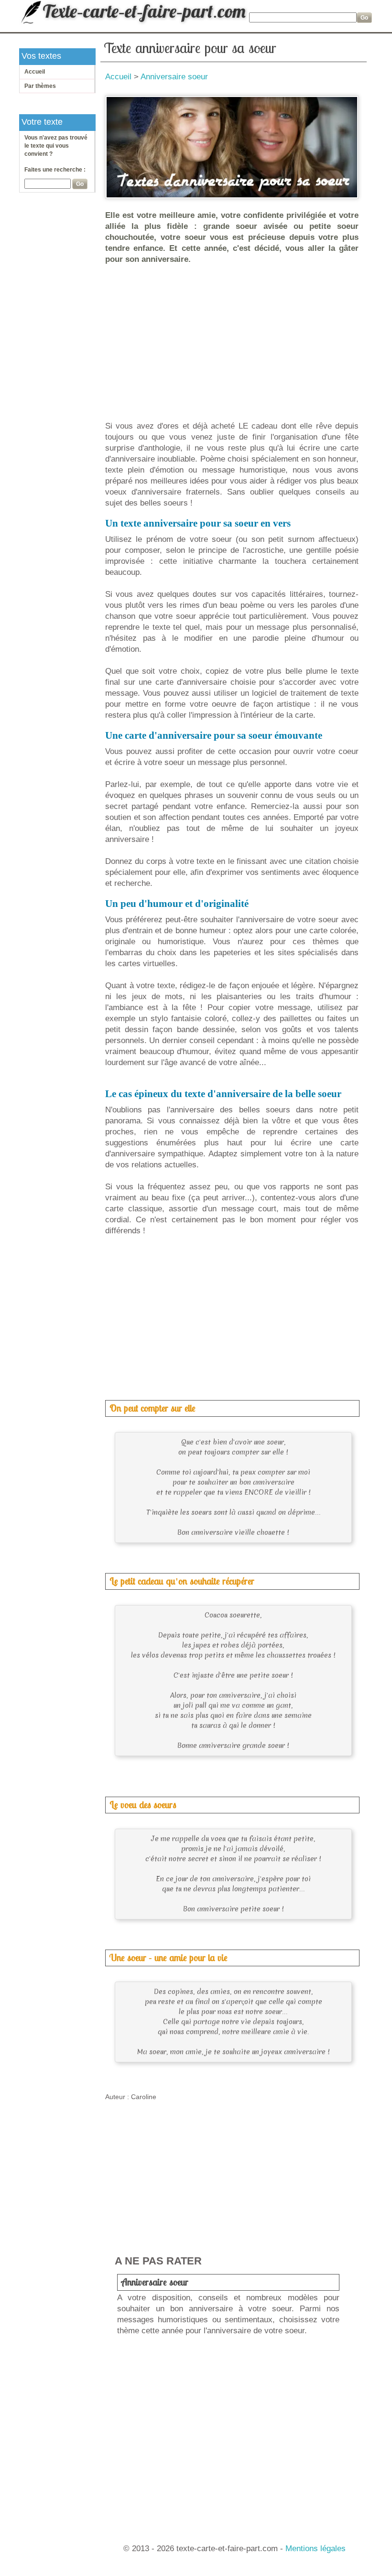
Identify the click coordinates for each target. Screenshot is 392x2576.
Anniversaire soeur (174, 77)
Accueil (35, 72)
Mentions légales (316, 2549)
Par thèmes (40, 86)
